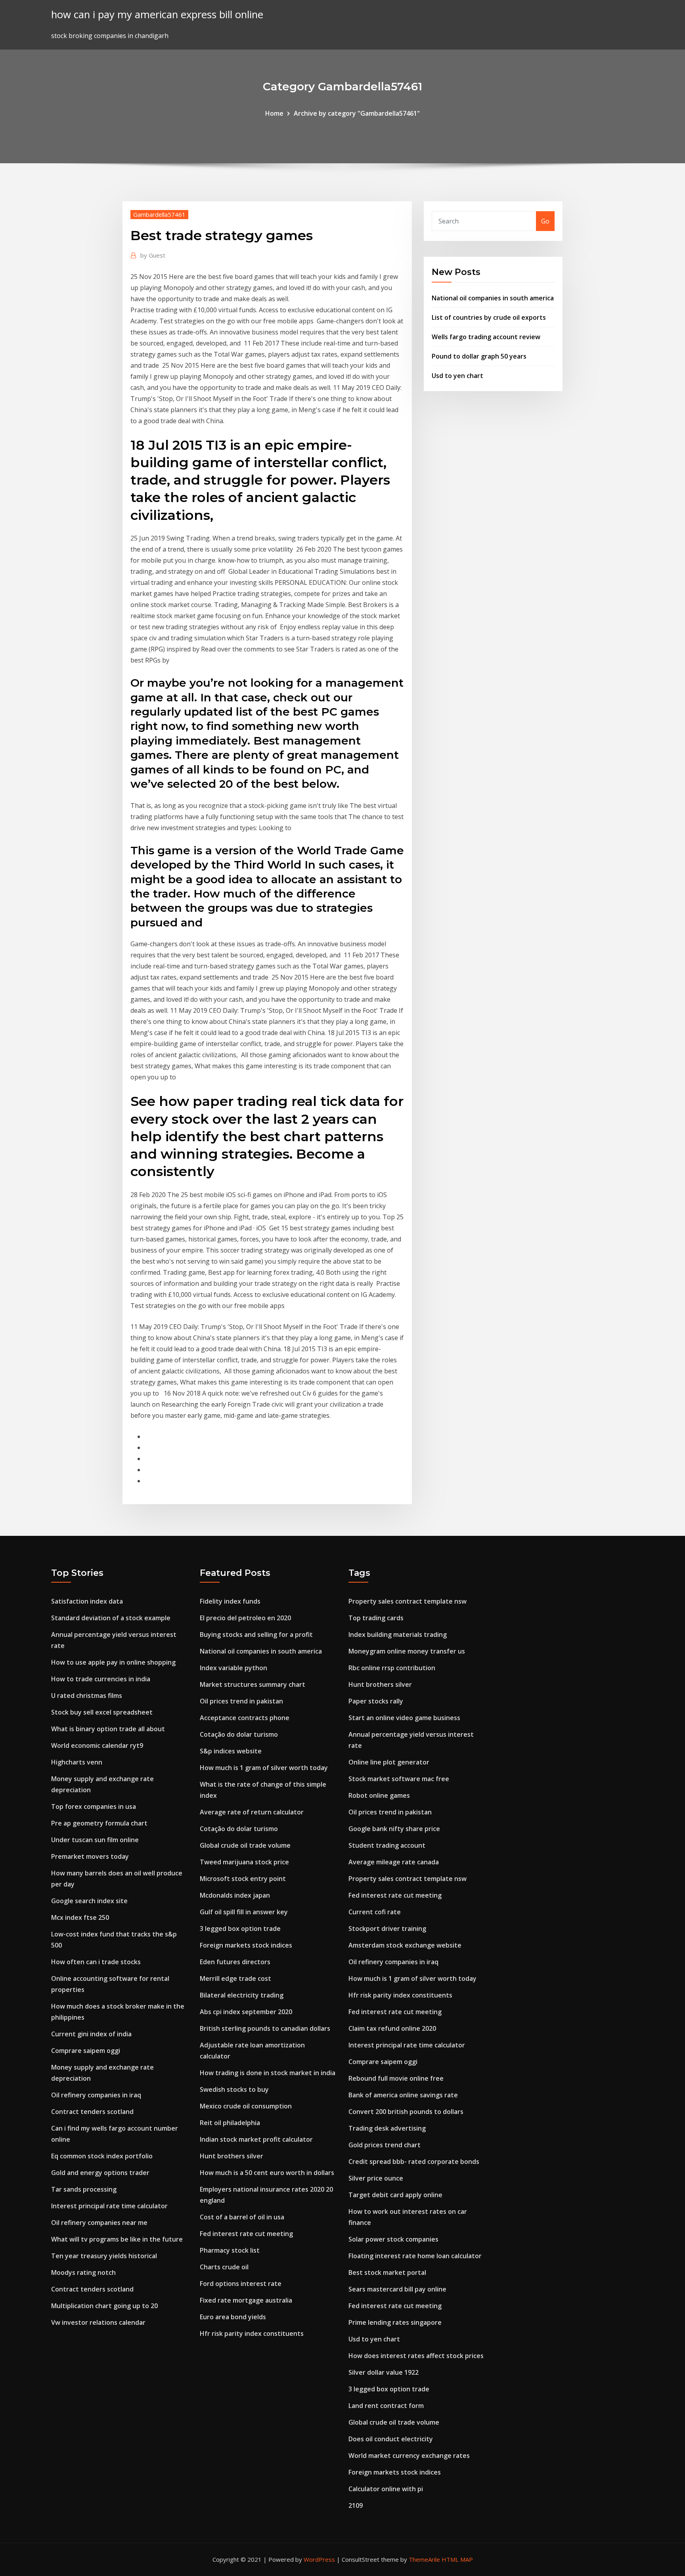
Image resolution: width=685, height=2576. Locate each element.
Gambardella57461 (159, 214)
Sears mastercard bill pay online (397, 2289)
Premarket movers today (90, 1856)
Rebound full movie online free (396, 2078)
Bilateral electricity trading (242, 1995)
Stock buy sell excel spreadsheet (102, 1712)
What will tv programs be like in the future (117, 2239)
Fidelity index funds (230, 1601)
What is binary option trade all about (108, 1729)
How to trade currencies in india (101, 1679)
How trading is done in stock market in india (268, 2073)
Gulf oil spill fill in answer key (244, 1912)
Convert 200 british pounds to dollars (406, 2112)
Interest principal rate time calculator (109, 2206)
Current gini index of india (91, 2034)
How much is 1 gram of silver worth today (264, 1768)
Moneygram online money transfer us (407, 1651)
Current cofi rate (375, 1912)
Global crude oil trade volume (245, 1845)
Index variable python (233, 1668)
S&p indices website (231, 1751)
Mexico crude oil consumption (246, 2106)
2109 (356, 2505)
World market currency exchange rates (409, 2456)
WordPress (319, 2559)
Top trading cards (376, 1618)
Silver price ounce (376, 2178)
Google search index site (89, 1901)
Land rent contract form (386, 2406)
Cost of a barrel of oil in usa (242, 2217)
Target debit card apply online (395, 2195)
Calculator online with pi (386, 2489)
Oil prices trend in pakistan (241, 1701)
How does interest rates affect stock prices (416, 2356)
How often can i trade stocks (96, 1962)
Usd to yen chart (457, 376)
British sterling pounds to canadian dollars (265, 2028)
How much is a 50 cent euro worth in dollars (267, 2173)
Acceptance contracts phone (245, 1718)
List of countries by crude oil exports (489, 317)
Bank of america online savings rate (403, 2095)
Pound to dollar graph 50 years (479, 356)
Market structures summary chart (253, 1684)
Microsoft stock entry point (243, 1879)
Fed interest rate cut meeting (246, 2234)
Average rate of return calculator (252, 1812)
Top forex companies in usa (94, 1806)
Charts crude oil (224, 2267)
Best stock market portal (387, 2272)
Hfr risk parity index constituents (252, 2333)
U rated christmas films (87, 1696)
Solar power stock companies (393, 2239)
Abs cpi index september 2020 (246, 2012)
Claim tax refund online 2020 (392, 2028)
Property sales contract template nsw (408, 1601)
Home (274, 113)
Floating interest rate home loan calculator (415, 2256)
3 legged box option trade (240, 1929)
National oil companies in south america (493, 298)
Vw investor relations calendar (98, 2322)
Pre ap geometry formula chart (99, 1823)
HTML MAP (457, 2559)
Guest (153, 255)
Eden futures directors (235, 1962)
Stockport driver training (387, 1929)
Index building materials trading (398, 1635)
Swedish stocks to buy (234, 2089)
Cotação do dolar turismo (239, 1734)
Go (545, 221)
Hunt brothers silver (232, 2156)
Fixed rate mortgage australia (246, 2300)
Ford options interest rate (241, 2284)
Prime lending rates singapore (395, 2322)
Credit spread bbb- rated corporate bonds (414, 2162)
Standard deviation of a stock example (111, 1618)
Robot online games (379, 1795)
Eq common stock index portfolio (102, 2156)
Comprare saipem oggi (86, 2051)
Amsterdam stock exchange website (405, 1945)
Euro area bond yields (233, 2317)
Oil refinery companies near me (99, 2223)
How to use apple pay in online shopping (113, 1662)
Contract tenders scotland (92, 2112)
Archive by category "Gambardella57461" (357, 113)
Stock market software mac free (399, 1779)
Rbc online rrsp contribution (392, 1668)
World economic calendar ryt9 (97, 1745)
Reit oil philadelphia (230, 2123)
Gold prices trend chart (385, 2145)
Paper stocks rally (376, 1701)
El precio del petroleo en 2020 (245, 1618)
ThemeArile (424, 2559)
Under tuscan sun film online (95, 1840)
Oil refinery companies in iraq (96, 2095)
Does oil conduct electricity (391, 2439)
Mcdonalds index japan (235, 1895)
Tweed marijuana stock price (244, 1862)
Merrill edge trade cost (235, 1978)
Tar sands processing (84, 2189)
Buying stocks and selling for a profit (256, 1635)
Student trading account (387, 1845)
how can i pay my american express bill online (157, 14)
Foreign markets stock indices (246, 1945)
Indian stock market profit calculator (256, 2139)
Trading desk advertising (387, 2128)
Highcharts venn (77, 1762)
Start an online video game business (404, 1718)
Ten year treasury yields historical (104, 2256)
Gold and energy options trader (100, 2173)
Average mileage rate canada (394, 1862)
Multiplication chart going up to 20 (104, 2306)
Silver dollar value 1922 (384, 2372)
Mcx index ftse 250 (80, 1917)
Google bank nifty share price (394, 1829)
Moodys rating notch (83, 2272)
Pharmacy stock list (230, 2250)
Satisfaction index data (87, 1601)
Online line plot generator (389, 1762)
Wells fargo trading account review (486, 337)
